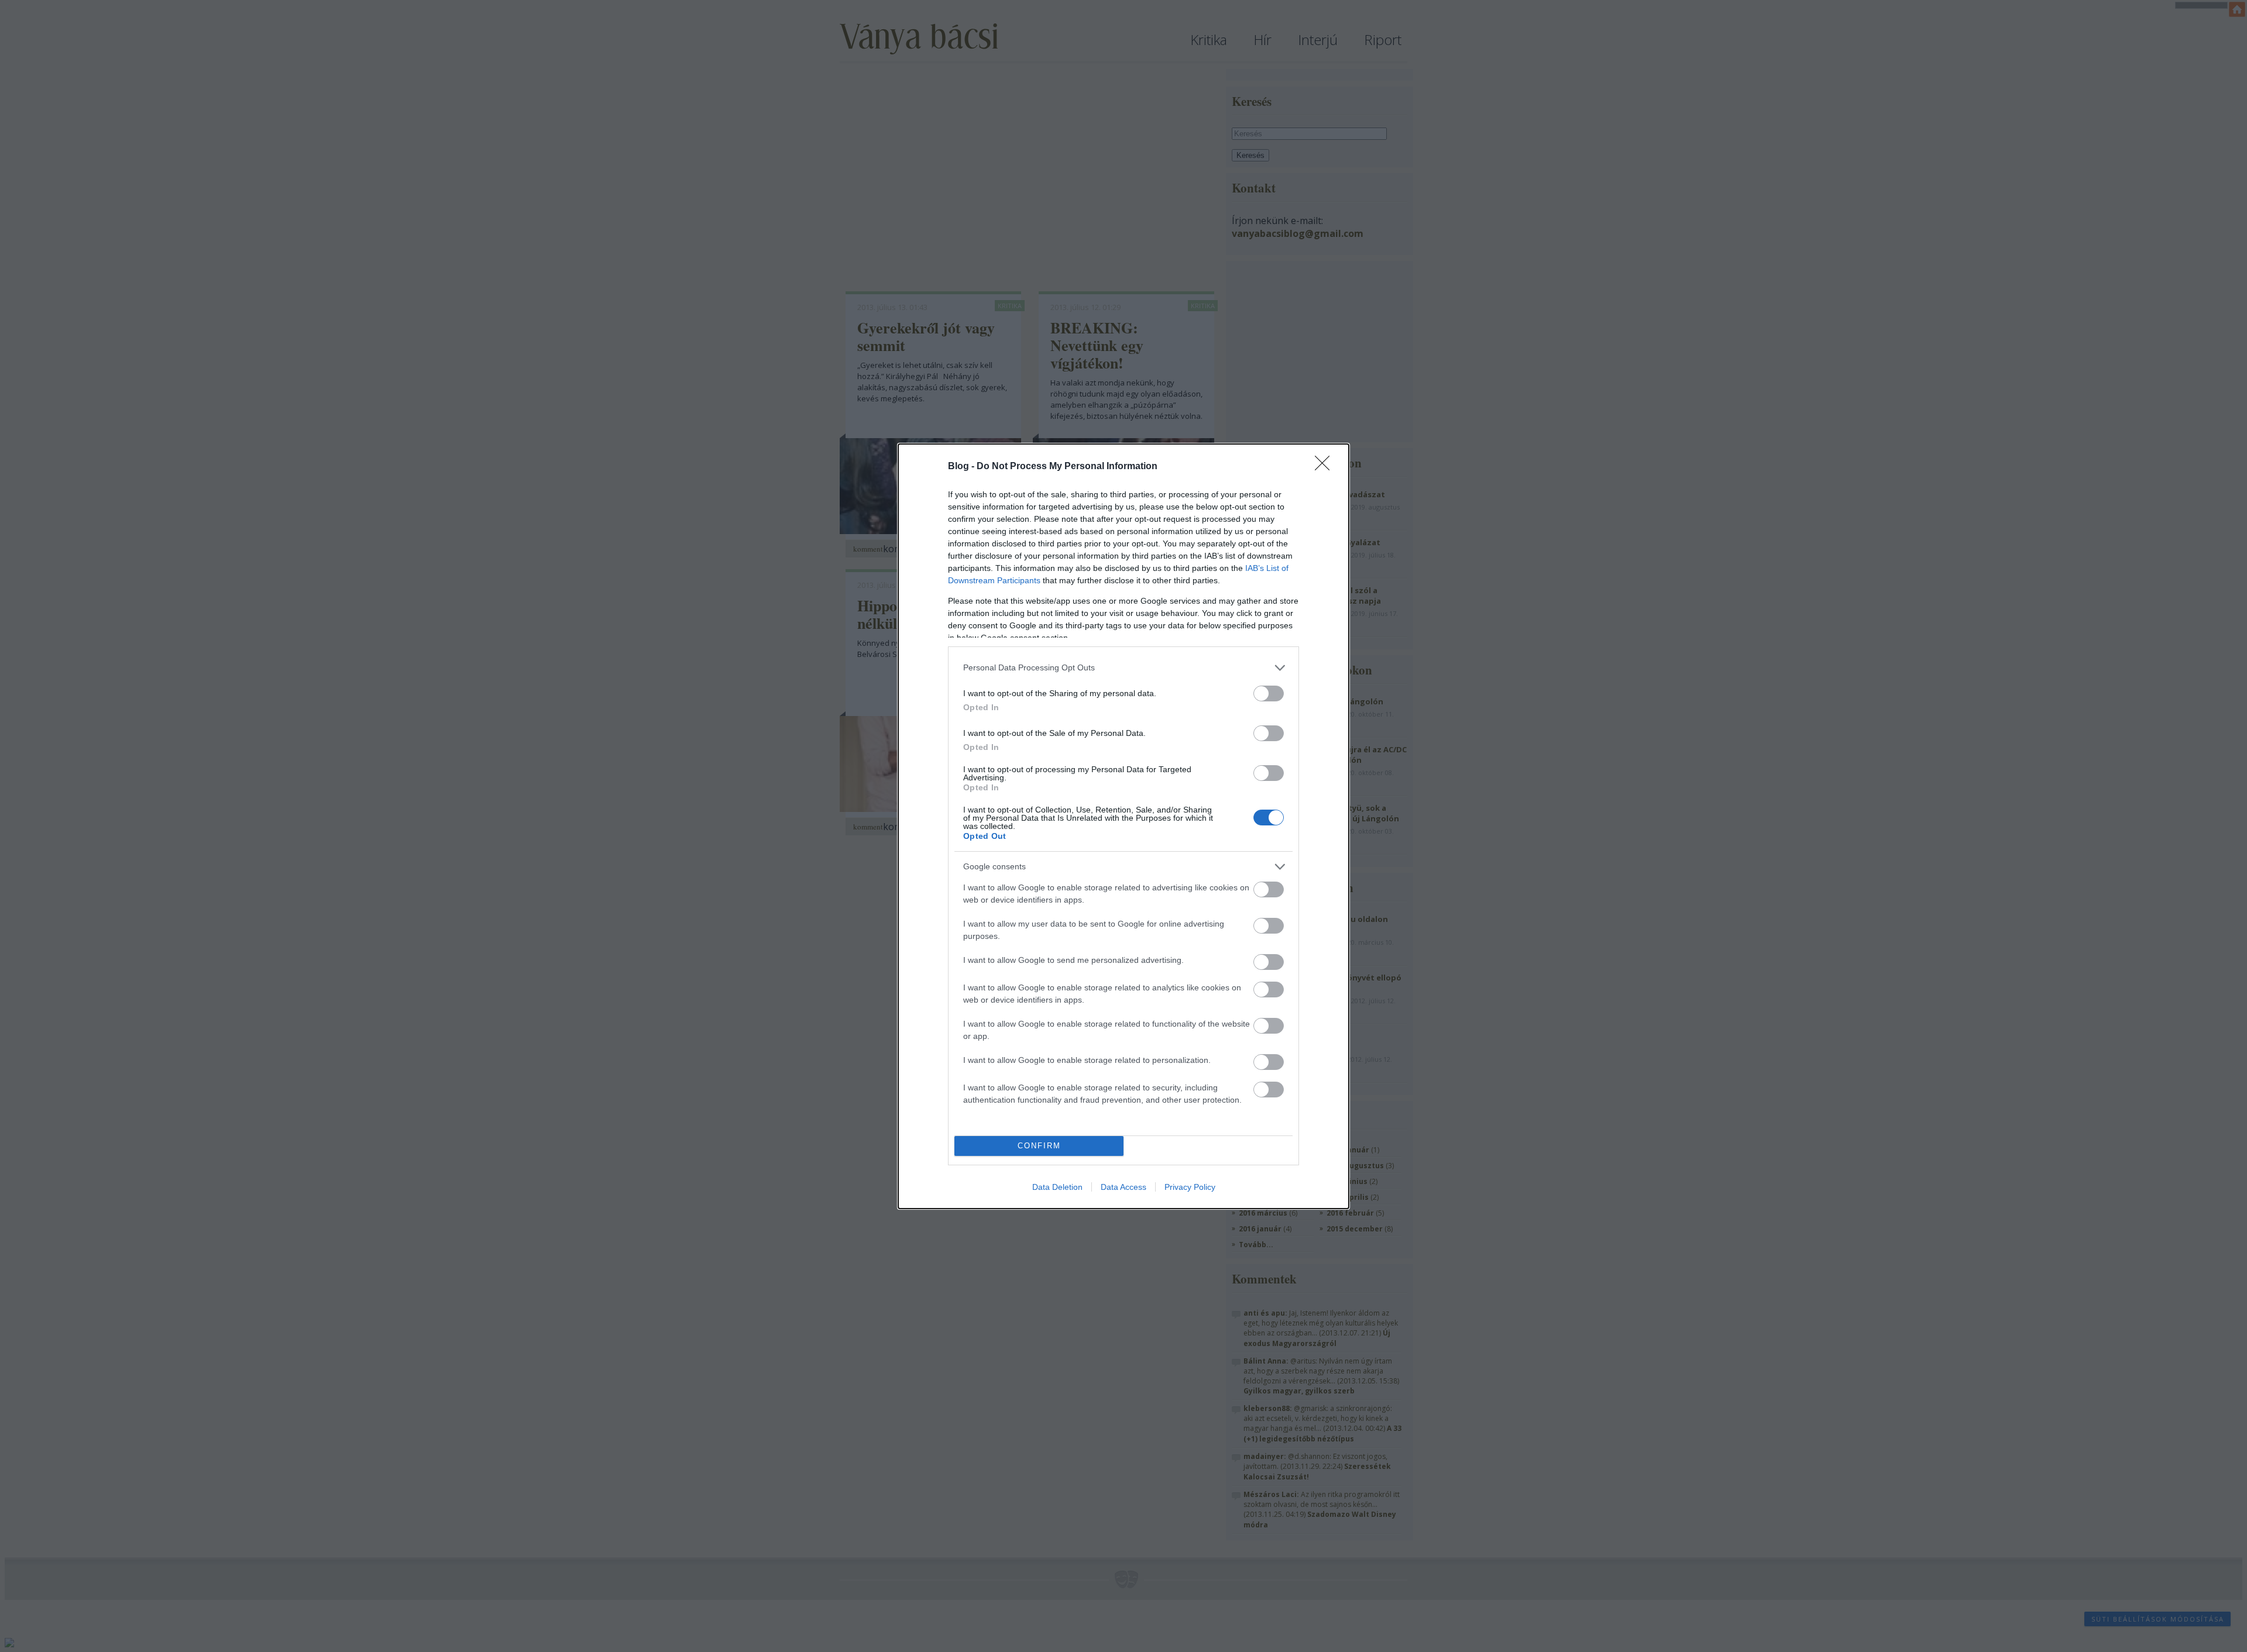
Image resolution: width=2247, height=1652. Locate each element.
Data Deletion (1057, 1187)
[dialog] (1123, 826)
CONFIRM (1039, 1146)
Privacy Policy (1190, 1187)
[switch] (1269, 694)
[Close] (1326, 467)
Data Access (1123, 1187)
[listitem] (1123, 668)
